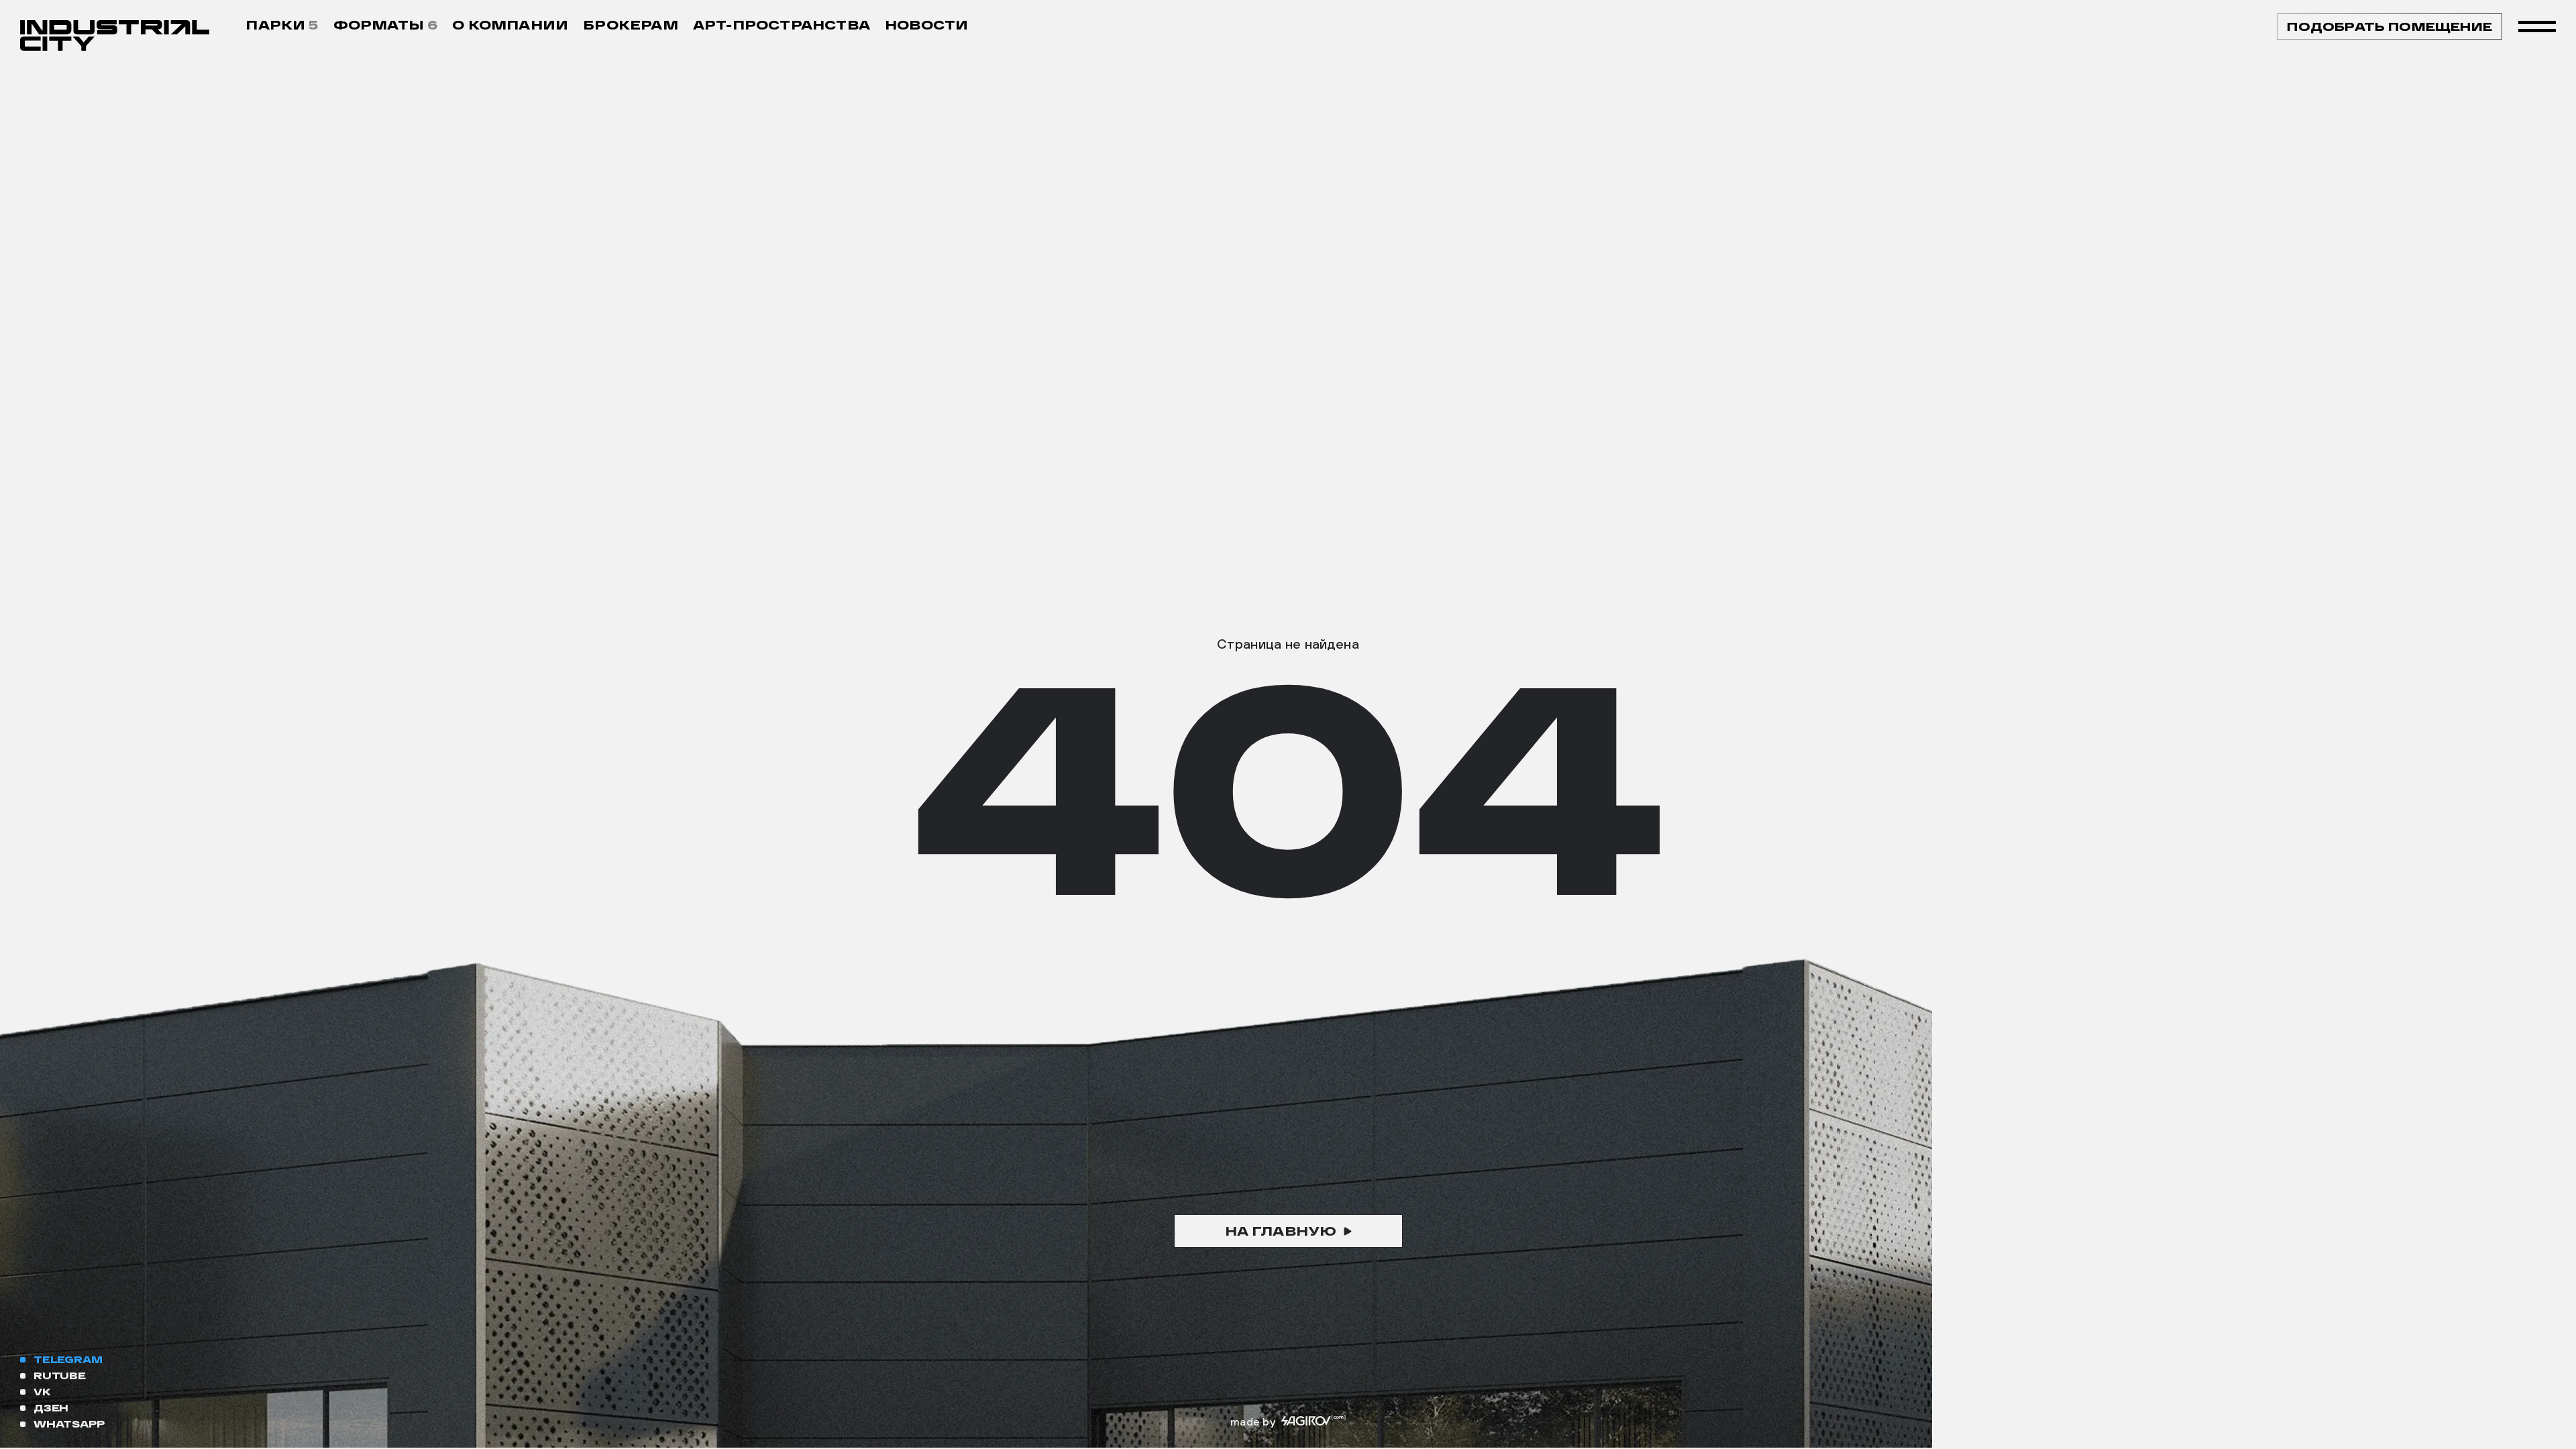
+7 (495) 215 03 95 (2500, 1424)
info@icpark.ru (2501, 1409)
